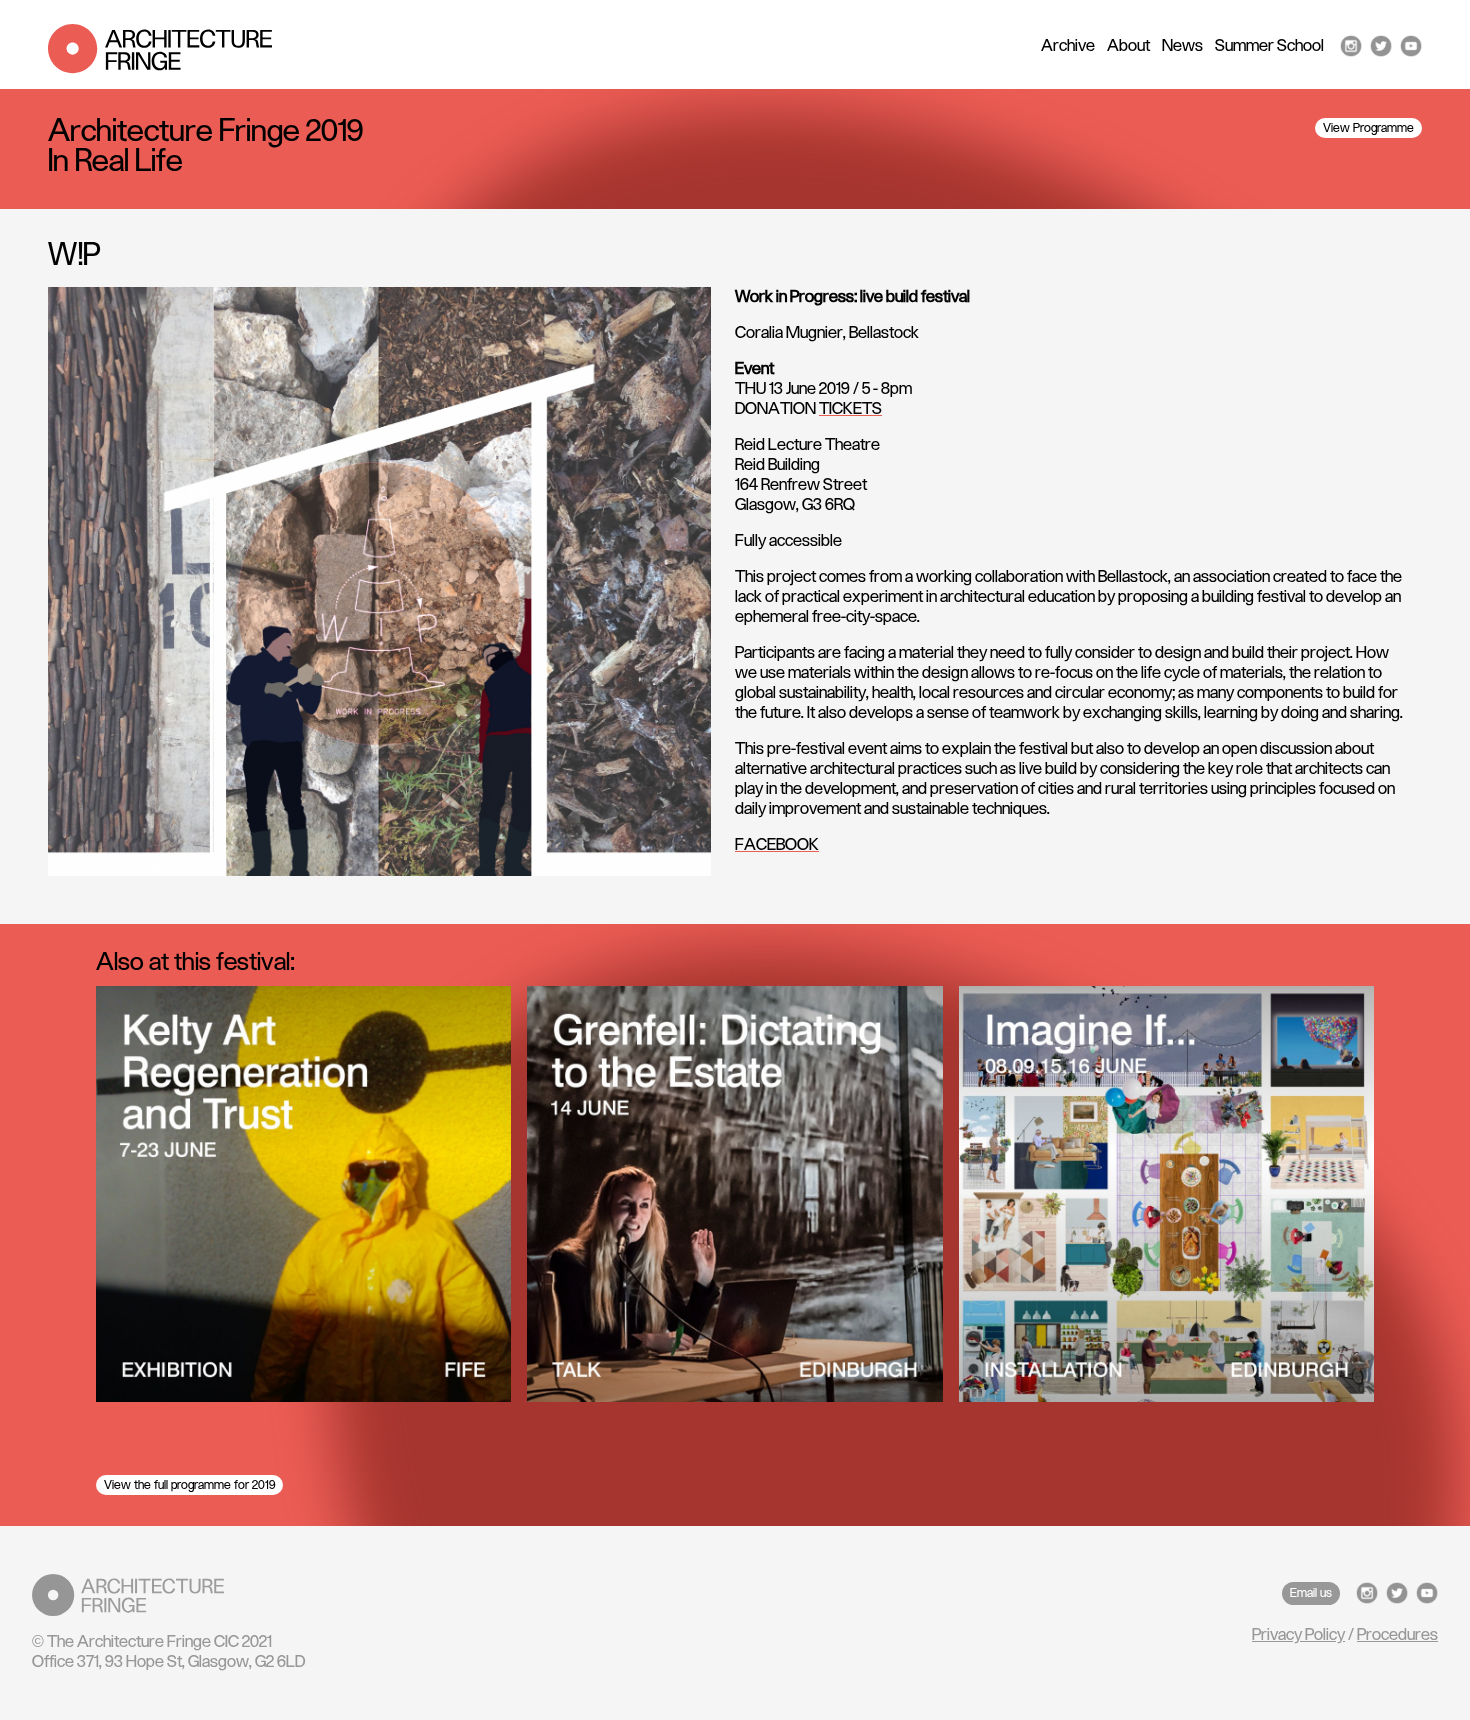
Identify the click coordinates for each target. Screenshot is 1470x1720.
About (1128, 46)
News (1182, 46)
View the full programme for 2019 (189, 1485)
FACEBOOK (777, 845)
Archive (1068, 46)
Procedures (1397, 1635)
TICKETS (850, 409)
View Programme (1368, 128)
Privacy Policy (1298, 1635)
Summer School (1269, 46)
